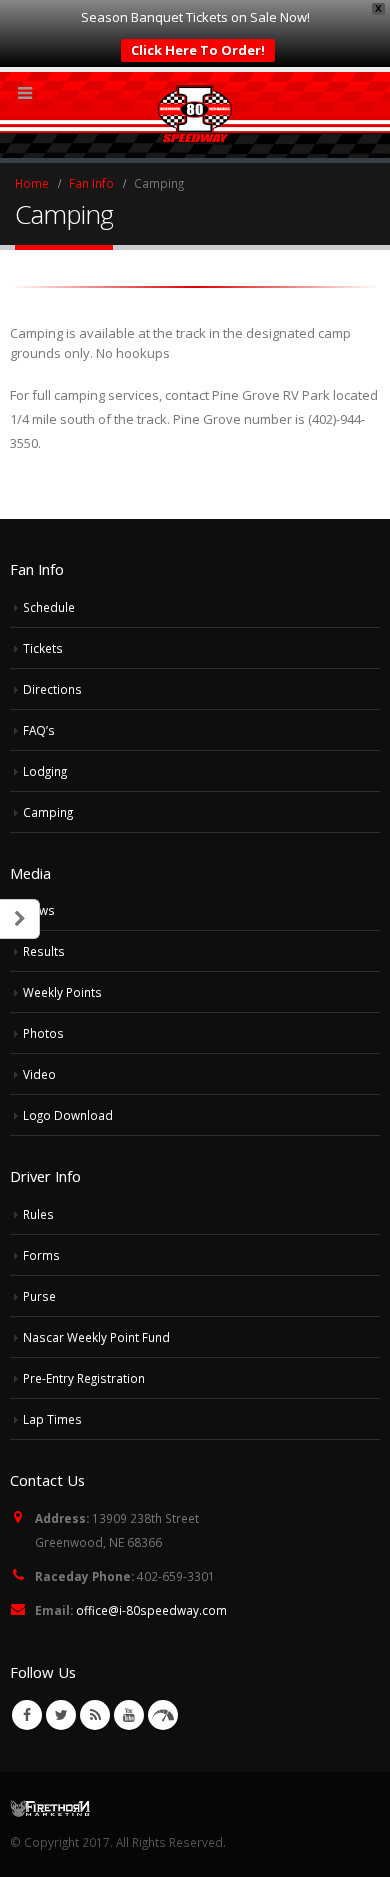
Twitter (61, 1715)
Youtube (129, 1715)
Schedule (49, 607)
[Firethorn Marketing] (50, 1807)
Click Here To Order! (198, 50)
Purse (39, 1296)
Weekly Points (62, 992)
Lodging (45, 771)
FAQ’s (39, 730)
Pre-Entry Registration (84, 1378)
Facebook (27, 1715)
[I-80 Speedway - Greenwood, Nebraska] (195, 114)
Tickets (43, 648)
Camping (48, 812)
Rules (38, 1214)
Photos (43, 1033)
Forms (41, 1255)
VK (163, 1715)
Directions (52, 689)
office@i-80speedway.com (151, 1610)
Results (44, 951)
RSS (95, 1715)
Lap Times (52, 1419)
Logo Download (68, 1115)
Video (39, 1074)
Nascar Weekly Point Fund (96, 1337)
